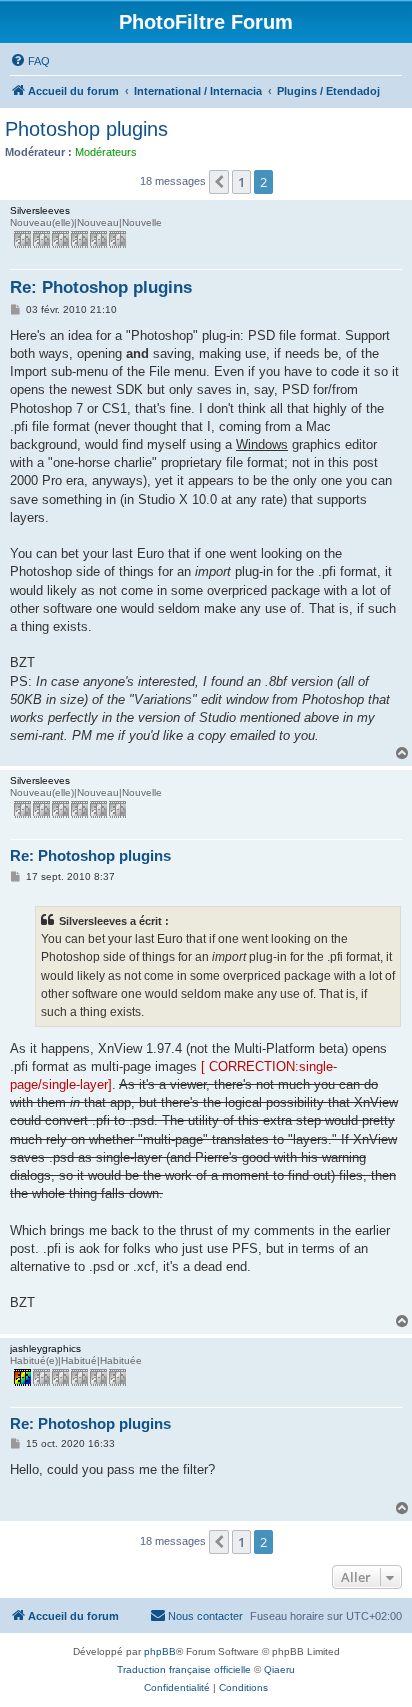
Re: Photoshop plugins (101, 287)
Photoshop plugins (86, 129)
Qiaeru (279, 1669)
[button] (219, 182)
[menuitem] (30, 61)
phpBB (160, 1651)
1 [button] (241, 182)
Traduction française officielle (184, 1669)
